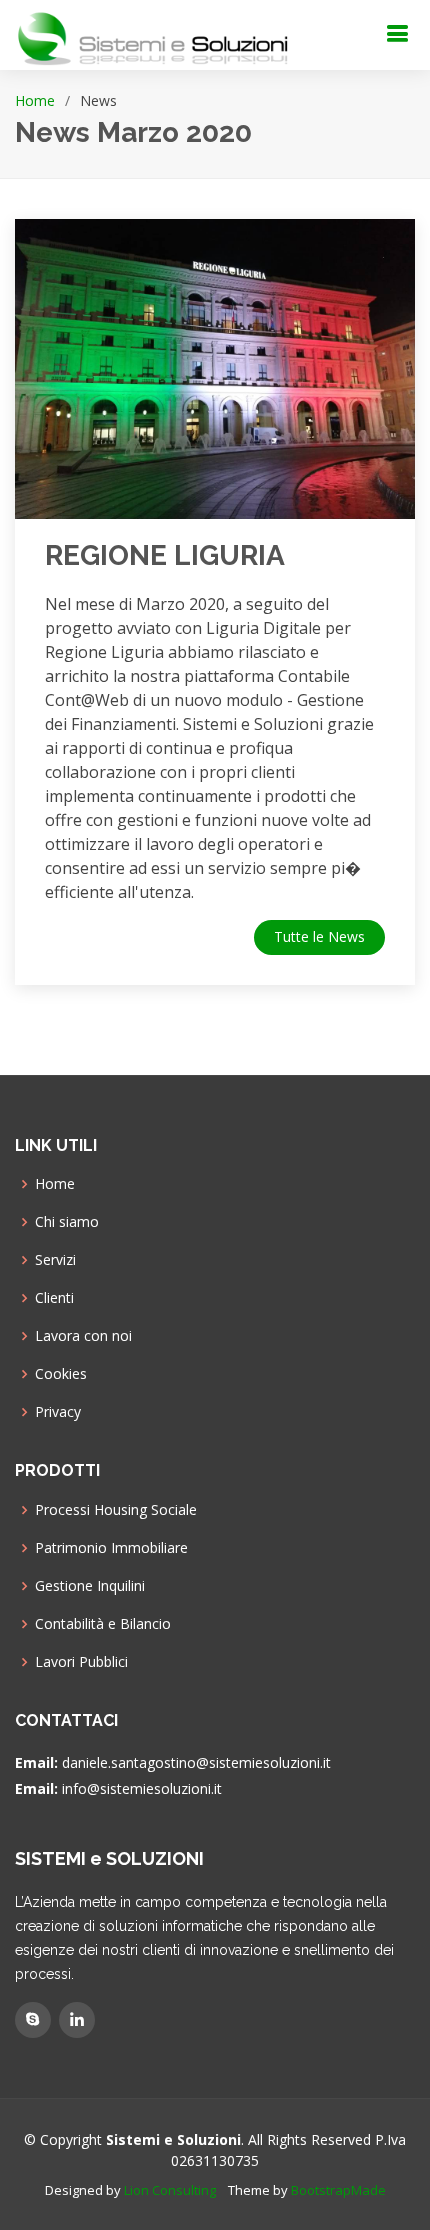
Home (35, 100)
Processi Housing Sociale (116, 1510)
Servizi (55, 1260)
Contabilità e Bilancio (103, 1624)
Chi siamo (67, 1222)
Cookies (61, 1374)
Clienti (54, 1298)
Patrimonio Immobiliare (111, 1548)
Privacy (58, 1412)
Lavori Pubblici (81, 1662)
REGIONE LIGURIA (165, 555)
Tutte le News (319, 936)
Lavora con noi (83, 1336)
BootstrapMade (338, 2190)
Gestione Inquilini (90, 1586)
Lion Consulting (170, 2190)
